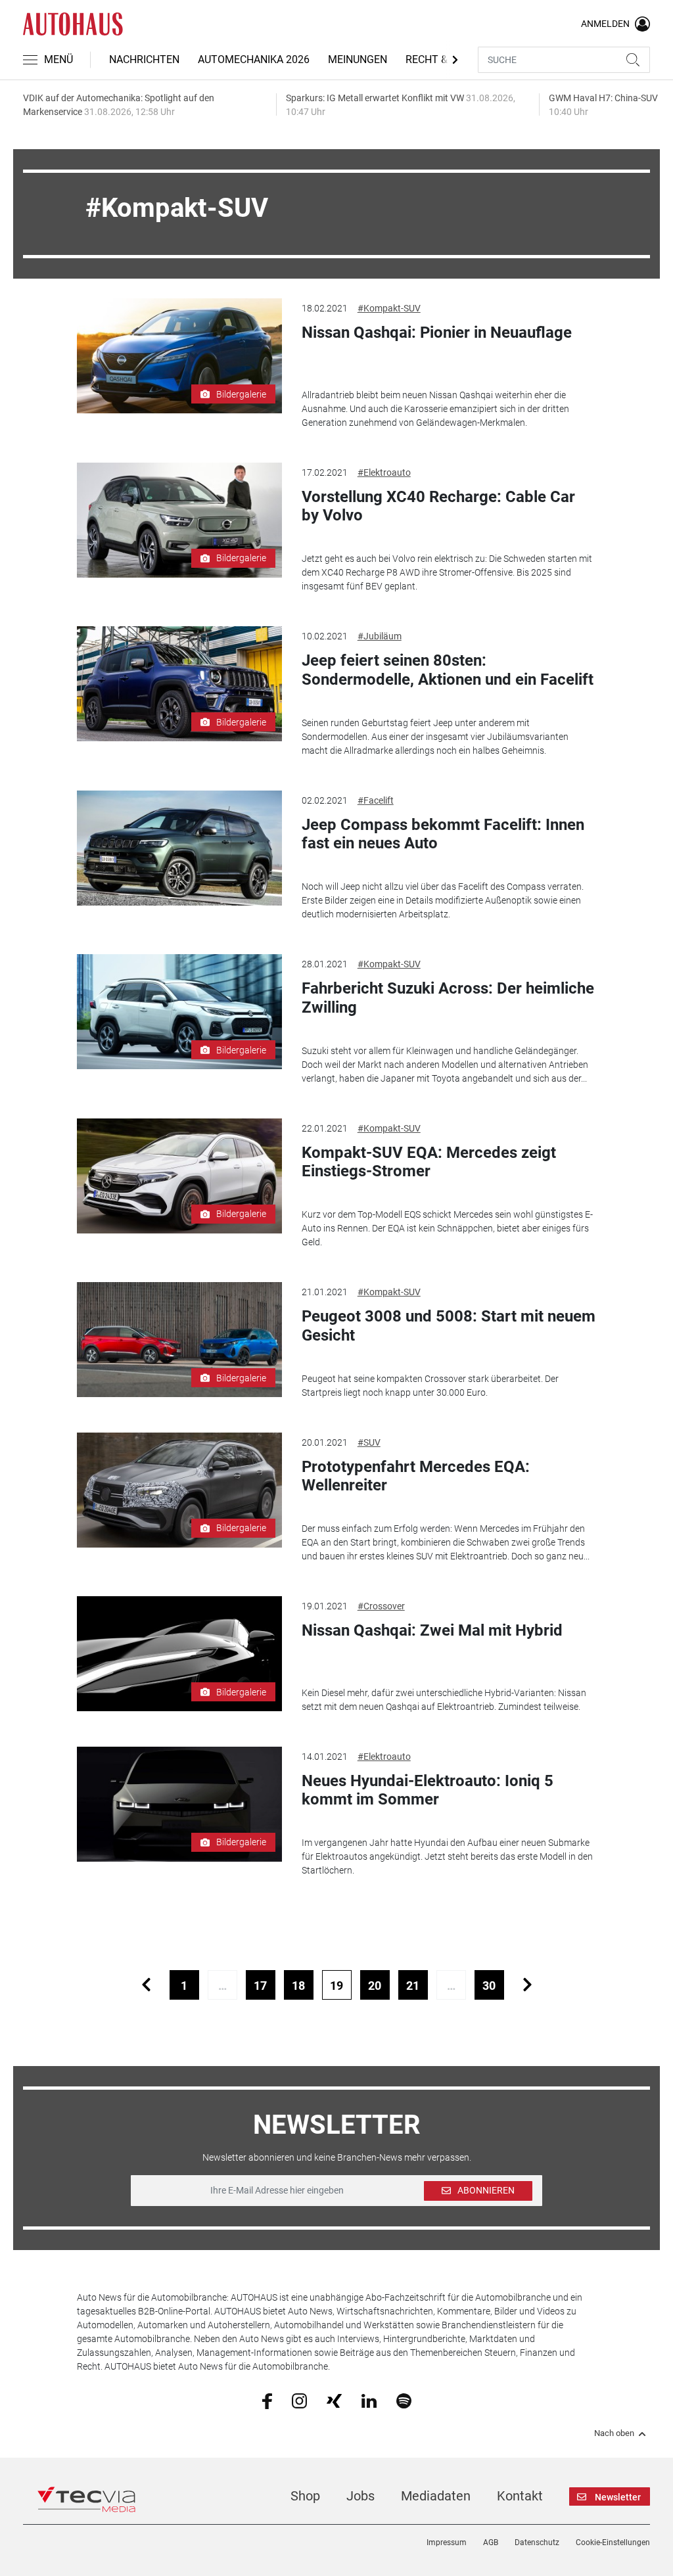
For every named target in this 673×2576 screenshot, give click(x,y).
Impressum (447, 2542)
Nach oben (614, 2433)
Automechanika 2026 (254, 59)
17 (260, 1986)
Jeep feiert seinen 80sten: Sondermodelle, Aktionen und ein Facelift (448, 670)
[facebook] (267, 2401)
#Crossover (381, 1606)
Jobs (360, 2496)
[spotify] (404, 2400)
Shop (305, 2496)
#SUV (369, 1442)
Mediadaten (436, 2496)
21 (413, 1986)
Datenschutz (537, 2542)
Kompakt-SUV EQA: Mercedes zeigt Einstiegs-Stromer (429, 1162)
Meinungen (358, 59)
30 (489, 1986)
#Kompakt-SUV (389, 308)
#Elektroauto (384, 472)
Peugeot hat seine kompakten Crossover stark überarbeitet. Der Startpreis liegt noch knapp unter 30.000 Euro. (430, 1386)
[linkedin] (369, 2400)
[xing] (334, 2400)
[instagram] (299, 2400)
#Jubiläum (380, 636)
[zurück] (146, 1985)
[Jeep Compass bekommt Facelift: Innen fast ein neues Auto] (179, 848)
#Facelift (376, 800)
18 (298, 1986)
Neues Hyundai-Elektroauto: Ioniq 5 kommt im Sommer (428, 1790)
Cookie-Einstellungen (613, 2542)
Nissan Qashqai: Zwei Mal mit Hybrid (432, 1630)
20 (375, 1986)
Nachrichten (144, 59)
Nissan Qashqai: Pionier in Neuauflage (437, 333)
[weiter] (527, 1985)
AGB (491, 2542)
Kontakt (520, 2496)
